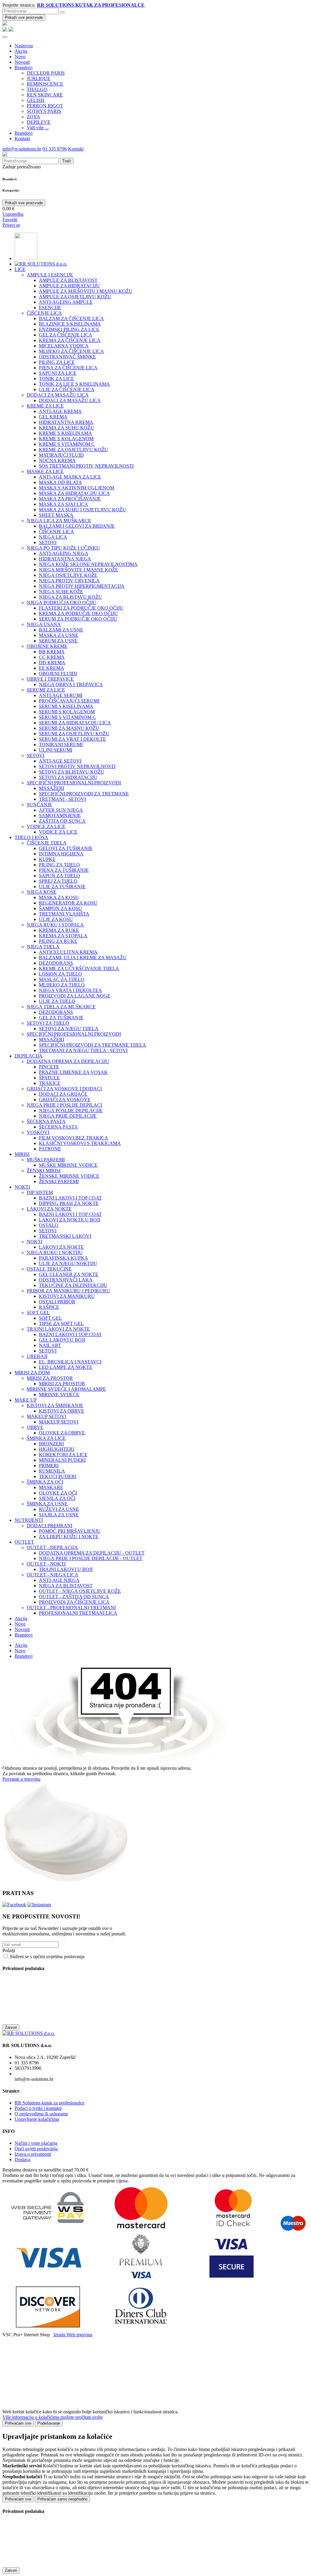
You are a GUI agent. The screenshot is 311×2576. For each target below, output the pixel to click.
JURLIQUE (39, 78)
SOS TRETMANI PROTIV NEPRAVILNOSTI (86, 466)
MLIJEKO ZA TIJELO (62, 985)
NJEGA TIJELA (43, 947)
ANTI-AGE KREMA (60, 411)
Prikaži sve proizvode (24, 17)
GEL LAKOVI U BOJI (62, 1340)
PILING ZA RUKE (58, 941)
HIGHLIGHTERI (56, 1449)
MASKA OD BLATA (60, 482)
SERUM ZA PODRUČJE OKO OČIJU (78, 619)
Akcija (21, 51)
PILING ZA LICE (57, 362)
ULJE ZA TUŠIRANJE (62, 887)
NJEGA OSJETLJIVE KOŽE (68, 575)
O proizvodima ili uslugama (41, 2114)
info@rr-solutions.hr (22, 149)
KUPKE (47, 859)
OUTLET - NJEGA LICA (53, 1575)
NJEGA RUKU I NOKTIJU (55, 1252)
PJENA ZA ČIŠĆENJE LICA (68, 368)
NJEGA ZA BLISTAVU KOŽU (70, 597)
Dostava (22, 2160)
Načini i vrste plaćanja (36, 2143)
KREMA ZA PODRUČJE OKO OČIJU (78, 613)
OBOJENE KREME (47, 646)
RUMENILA (52, 1471)
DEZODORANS (56, 963)
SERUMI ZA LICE (46, 690)
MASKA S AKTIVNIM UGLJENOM (77, 488)
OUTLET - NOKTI (46, 1564)
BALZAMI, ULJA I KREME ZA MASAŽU (83, 958)
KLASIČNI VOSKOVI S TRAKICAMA (80, 1143)
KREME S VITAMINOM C (67, 444)
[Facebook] (14, 1905)
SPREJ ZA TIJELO (58, 881)
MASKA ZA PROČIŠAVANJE (70, 499)
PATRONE (50, 1149)
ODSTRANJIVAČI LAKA (66, 1280)
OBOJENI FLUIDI (58, 674)
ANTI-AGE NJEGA (59, 1580)
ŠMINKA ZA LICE (46, 1438)
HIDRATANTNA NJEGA (65, 559)
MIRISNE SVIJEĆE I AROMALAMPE (66, 1389)
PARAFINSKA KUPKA (63, 1258)
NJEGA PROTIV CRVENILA (69, 581)
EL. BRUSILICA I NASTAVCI (70, 1362)
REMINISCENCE (45, 84)
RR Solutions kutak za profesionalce (50, 2103)
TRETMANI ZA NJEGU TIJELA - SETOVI (83, 1050)
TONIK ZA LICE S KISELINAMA (74, 384)
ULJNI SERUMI (56, 750)
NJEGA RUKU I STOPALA (55, 925)
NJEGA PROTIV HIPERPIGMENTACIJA (82, 586)
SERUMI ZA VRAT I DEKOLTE (72, 739)
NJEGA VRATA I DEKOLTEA (70, 990)
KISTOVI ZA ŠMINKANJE (55, 1405)
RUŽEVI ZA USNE (59, 1509)
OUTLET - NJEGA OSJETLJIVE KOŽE (80, 1591)
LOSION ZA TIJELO (60, 974)
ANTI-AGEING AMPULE (66, 302)
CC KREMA (52, 657)
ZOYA (33, 117)
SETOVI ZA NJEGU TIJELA (69, 1029)
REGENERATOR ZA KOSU (68, 903)
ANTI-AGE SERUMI (61, 695)
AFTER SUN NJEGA (61, 810)
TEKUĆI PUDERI (58, 1476)
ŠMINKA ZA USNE (47, 1504)
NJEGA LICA (53, 537)
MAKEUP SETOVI (46, 1416)
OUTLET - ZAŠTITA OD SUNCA (74, 1597)
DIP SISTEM (40, 1192)
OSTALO (49, 1225)
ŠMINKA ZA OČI (45, 1482)
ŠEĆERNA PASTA (46, 1121)
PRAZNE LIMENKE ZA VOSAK (73, 1072)
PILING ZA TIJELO (59, 865)
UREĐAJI (37, 1356)
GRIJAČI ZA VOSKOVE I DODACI (64, 1089)
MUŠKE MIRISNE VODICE (68, 1165)
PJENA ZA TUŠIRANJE (64, 870)
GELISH (36, 100)
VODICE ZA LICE (46, 826)
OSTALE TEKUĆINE (49, 1269)
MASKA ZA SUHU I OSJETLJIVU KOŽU (82, 510)
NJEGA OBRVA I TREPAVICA (71, 684)
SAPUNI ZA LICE (58, 373)
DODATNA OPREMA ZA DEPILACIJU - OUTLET (92, 1553)
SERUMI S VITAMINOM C (67, 717)
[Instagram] (39, 1905)
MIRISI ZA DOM (32, 1373)
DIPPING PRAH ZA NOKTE (69, 1203)
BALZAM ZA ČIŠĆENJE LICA (71, 318)
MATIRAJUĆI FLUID (61, 455)
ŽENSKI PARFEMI (59, 1181)
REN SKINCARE (45, 95)
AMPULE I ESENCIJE (50, 275)
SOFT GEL (38, 1313)
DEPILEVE (39, 122)
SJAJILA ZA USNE (59, 1515)
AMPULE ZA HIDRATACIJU (69, 286)
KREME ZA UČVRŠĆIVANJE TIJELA (79, 968)
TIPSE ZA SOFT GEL (61, 1324)
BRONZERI (51, 1444)
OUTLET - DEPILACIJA (52, 1547)
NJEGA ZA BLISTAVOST (66, 1586)
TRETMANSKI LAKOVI (65, 1236)
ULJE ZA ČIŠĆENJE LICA (67, 389)
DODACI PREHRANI (50, 1526)
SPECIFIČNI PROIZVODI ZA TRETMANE (84, 794)
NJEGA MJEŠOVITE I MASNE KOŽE (79, 570)
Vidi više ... (38, 128)
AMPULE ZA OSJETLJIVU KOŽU (75, 297)
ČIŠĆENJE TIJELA (47, 843)
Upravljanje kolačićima (37, 2119)
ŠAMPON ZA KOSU (60, 908)
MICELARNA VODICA (64, 346)
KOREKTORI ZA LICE (63, 1455)
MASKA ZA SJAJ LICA (63, 504)
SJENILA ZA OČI (57, 1498)
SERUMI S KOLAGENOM (67, 712)
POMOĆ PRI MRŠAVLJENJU (70, 1531)
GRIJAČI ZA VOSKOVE (65, 1100)
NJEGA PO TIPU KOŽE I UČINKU (63, 548)
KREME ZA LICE (45, 406)
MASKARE (51, 1487)
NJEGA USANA (44, 624)
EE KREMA (51, 668)
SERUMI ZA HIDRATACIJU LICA (75, 723)
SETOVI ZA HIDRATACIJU (68, 777)
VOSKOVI (38, 1132)
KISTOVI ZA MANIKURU (67, 1296)
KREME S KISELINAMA (65, 433)
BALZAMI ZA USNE (61, 630)
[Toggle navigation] (5, 37)
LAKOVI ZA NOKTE (49, 1209)
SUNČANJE (39, 805)
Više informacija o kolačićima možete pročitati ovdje (53, 2417)
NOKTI (22, 1187)
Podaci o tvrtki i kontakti (38, 2108)
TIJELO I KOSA (31, 837)
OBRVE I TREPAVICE (50, 679)
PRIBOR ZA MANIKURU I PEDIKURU (68, 1291)
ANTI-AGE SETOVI (60, 761)
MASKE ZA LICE (45, 471)
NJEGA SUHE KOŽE (61, 592)
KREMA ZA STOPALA (63, 936)
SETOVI (48, 542)
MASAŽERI (51, 788)
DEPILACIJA (29, 1056)
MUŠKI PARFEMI (46, 1160)
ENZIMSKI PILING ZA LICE (69, 329)
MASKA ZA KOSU (59, 897)
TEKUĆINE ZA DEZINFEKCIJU (73, 1285)
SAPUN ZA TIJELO (60, 876)
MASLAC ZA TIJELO (62, 979)
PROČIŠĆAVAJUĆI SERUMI (69, 701)
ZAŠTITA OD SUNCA (62, 821)
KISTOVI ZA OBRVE (62, 1411)
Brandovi (24, 68)
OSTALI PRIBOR (57, 1302)
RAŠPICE (49, 1307)
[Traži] (62, 12)
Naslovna (24, 46)
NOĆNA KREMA (57, 460)
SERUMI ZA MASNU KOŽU (69, 728)
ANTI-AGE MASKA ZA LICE (70, 477)
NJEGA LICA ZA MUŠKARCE (59, 521)
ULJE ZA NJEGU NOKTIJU (68, 1263)
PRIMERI (49, 1466)
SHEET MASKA (56, 515)
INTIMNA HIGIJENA (61, 854)
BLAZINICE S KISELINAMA (70, 324)
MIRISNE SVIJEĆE (59, 1395)
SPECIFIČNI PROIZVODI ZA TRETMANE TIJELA (92, 1045)
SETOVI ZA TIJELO (48, 1023)
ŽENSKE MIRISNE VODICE (69, 1176)
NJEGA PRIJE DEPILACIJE (68, 1116)
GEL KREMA (53, 417)
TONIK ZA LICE (56, 379)
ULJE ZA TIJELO (57, 1001)
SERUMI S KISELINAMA (66, 706)
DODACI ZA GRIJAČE (63, 1094)
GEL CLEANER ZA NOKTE (69, 1274)
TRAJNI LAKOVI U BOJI (66, 1569)
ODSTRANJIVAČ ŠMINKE (67, 357)
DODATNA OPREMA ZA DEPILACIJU (68, 1061)
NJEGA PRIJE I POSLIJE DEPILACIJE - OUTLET (91, 1558)
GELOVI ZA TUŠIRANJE (66, 848)
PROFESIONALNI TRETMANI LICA (78, 1613)
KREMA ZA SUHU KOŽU (67, 428)
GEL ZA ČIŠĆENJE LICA (66, 335)
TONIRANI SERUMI (61, 745)
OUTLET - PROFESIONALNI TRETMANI (71, 1608)
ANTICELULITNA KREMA (68, 952)
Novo (20, 57)
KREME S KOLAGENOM (66, 439)
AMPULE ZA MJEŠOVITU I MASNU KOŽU (86, 291)
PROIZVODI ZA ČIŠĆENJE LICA (74, 1602)
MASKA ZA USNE (59, 635)
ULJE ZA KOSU (56, 919)
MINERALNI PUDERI (62, 1460)
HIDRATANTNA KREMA (66, 422)
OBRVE (35, 1427)
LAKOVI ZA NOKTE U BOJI (70, 1220)
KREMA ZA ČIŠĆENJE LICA (70, 340)
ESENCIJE (50, 308)
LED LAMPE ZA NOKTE (66, 1367)
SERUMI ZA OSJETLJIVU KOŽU (74, 734)
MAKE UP (26, 1400)
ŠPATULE (49, 1078)
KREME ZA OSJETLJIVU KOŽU (73, 450)
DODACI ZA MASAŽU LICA (58, 395)
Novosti (22, 62)
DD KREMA (52, 663)
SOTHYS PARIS (44, 111)
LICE (20, 269)
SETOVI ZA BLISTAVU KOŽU (72, 772)
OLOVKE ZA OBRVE (62, 1433)
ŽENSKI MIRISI (44, 1171)
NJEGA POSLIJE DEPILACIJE (71, 1110)
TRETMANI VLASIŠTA (64, 914)
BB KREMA (52, 652)
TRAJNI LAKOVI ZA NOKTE (58, 1329)
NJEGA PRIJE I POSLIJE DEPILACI (64, 1105)
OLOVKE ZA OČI (58, 1493)
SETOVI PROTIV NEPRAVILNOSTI (77, 766)
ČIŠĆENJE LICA (44, 313)
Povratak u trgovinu (21, 1779)
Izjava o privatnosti (33, 2154)
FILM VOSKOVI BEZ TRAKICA (73, 1138)
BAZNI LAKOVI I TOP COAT (70, 1198)
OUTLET (24, 1542)
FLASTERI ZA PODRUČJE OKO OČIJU (81, 608)
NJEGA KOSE (42, 892)
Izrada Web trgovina (73, 2335)
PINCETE (49, 1067)
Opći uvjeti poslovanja (36, 2149)
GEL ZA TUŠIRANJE (61, 1018)
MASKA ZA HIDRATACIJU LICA (74, 493)
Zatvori (11, 2028)
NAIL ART (50, 1345)
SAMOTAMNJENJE (60, 816)
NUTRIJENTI (29, 1520)
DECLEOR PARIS (46, 73)
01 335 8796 (55, 149)
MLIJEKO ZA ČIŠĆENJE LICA (71, 351)
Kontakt (22, 139)
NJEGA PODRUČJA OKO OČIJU (62, 603)
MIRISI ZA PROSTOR (50, 1378)
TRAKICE (50, 1083)
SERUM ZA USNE (58, 641)
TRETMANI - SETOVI (62, 799)
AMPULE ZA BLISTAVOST (68, 280)
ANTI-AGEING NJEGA (64, 553)
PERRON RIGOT (45, 106)
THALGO (37, 89)
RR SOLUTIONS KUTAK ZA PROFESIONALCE (91, 5)
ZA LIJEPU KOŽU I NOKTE (69, 1537)
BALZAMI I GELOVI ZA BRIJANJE (77, 526)
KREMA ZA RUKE (59, 930)
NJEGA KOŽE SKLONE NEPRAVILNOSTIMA (88, 564)
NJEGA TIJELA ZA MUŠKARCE (61, 1007)
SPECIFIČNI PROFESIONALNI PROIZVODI (74, 783)
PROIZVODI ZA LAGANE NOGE (75, 996)
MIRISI (22, 1154)
